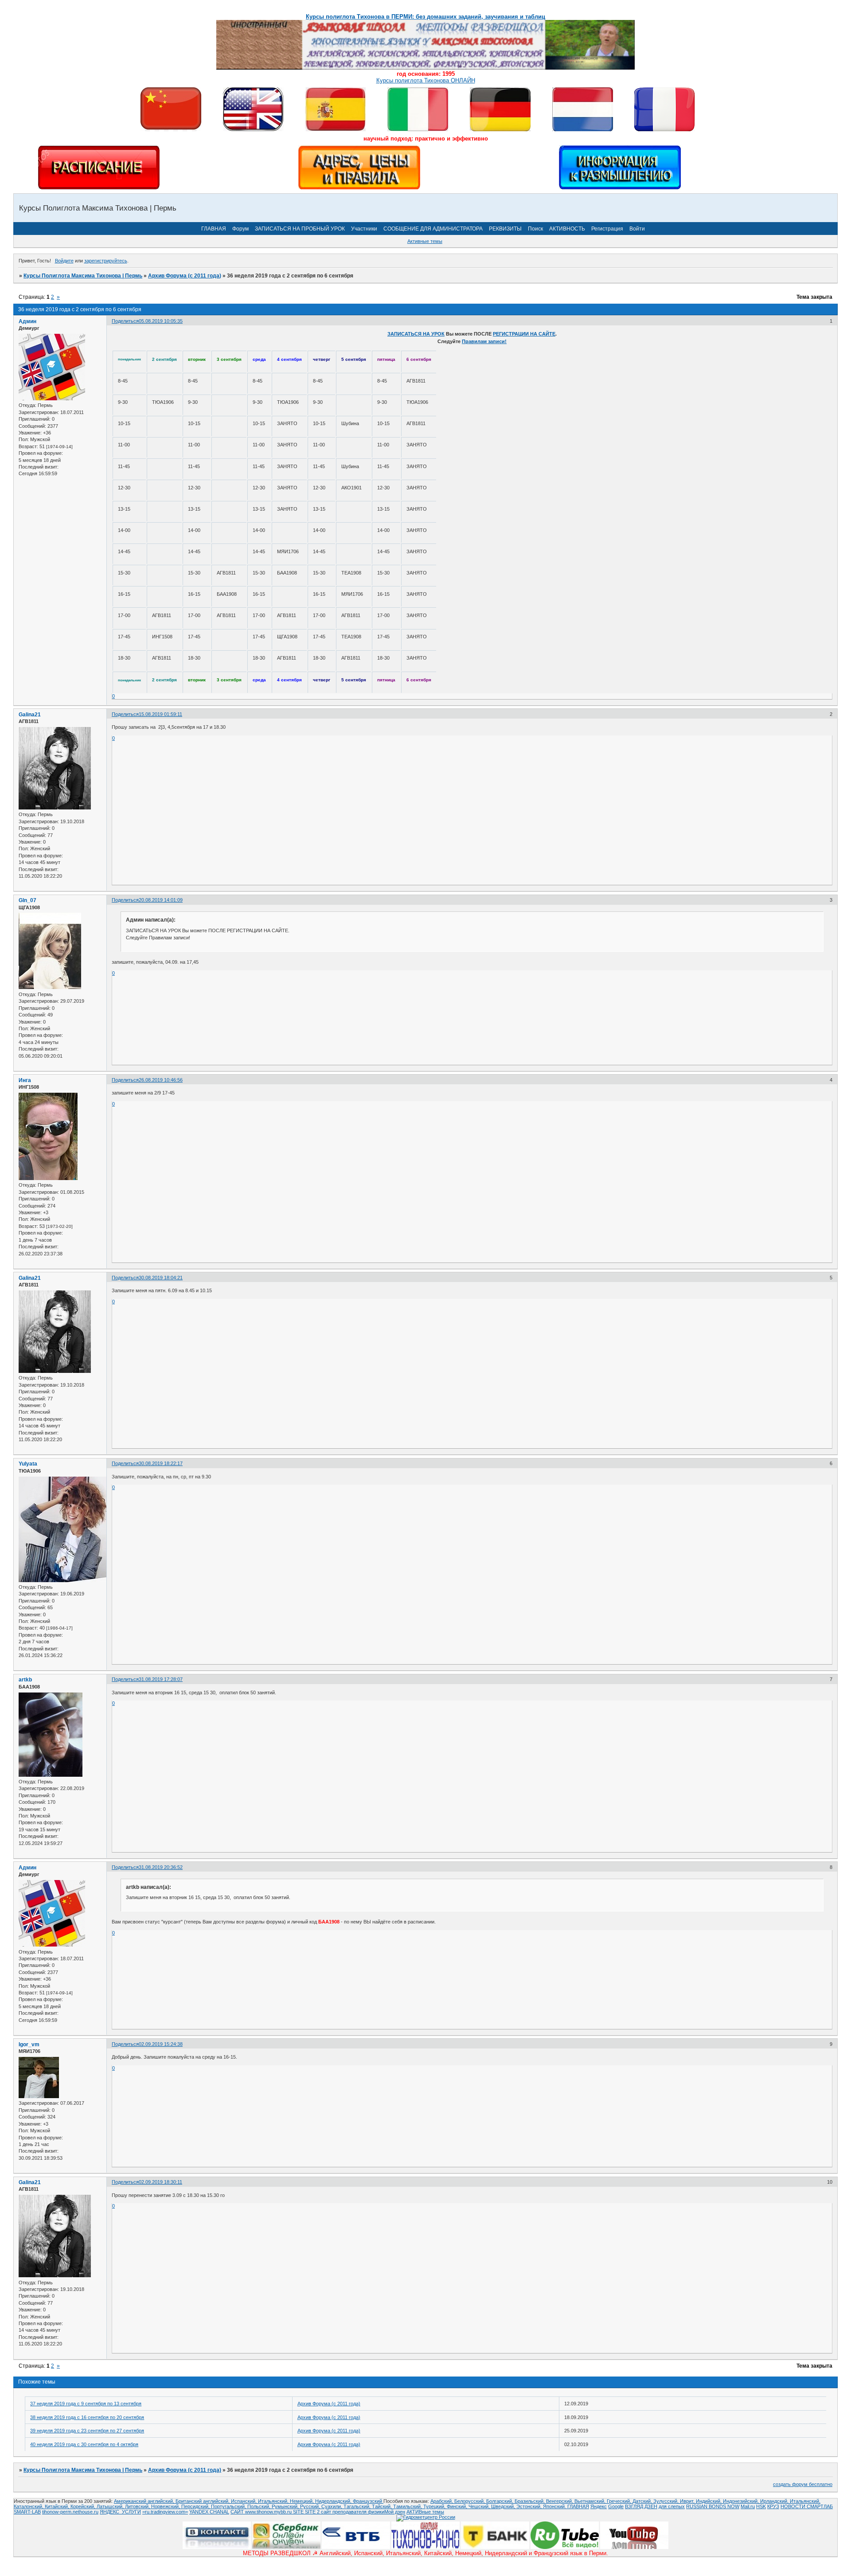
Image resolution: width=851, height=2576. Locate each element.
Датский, (643, 2501)
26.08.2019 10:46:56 (161, 1080)
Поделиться (125, 321)
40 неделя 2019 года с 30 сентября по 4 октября (84, 2444)
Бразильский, (530, 2501)
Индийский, (709, 2501)
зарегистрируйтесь (106, 261)
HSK (761, 2506)
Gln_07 (27, 900)
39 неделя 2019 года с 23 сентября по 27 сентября (87, 2431)
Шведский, (504, 2506)
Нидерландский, (334, 2501)
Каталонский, (29, 2506)
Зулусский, (667, 2501)
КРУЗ (773, 2506)
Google (616, 2506)
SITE (299, 2512)
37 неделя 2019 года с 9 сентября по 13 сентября (86, 2404)
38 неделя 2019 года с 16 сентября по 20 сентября (87, 2417)
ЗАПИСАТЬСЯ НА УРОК (416, 334)
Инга (25, 1080)
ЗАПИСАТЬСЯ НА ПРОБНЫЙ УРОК (300, 229)
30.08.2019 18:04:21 (161, 1278)
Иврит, (688, 2501)
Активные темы (425, 241)
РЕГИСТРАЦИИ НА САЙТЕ (524, 334)
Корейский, (84, 2506)
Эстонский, (530, 2506)
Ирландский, (775, 2501)
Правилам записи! (484, 341)
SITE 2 (312, 2512)
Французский (368, 2501)
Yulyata (28, 1464)
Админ (27, 321)
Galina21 (30, 715)
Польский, (260, 2506)
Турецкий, (435, 2506)
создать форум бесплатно (803, 2484)
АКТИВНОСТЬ (567, 229)
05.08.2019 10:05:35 (161, 321)
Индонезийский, (742, 2501)
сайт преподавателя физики (352, 2512)
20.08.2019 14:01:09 (161, 900)
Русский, (311, 2506)
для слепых (672, 2506)
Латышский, (111, 2506)
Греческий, (620, 2501)
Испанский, (244, 2501)
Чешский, (480, 2506)
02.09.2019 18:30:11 (160, 2182)
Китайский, (58, 2506)
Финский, (458, 2506)
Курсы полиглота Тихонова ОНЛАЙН (426, 80)
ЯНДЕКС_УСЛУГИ (120, 2512)
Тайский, (383, 2506)
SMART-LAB (27, 2512)
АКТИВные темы (425, 2512)
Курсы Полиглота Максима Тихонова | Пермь (83, 276)
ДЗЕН (651, 2506)
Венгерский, (560, 2501)
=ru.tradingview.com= (165, 2512)
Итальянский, (274, 2501)
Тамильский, (408, 2506)
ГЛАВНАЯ (214, 229)
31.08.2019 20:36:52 (161, 1867)
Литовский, (138, 2506)
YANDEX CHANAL (209, 2512)
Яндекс (599, 2506)
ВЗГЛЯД (634, 2506)
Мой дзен (395, 2512)
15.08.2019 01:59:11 (160, 714)
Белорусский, (470, 2501)
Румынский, (286, 2506)
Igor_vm (29, 2044)
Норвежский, (166, 2506)
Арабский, (442, 2501)
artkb (25, 1680)
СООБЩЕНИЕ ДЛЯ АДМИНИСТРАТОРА (433, 229)
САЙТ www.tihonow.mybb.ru (262, 2512)
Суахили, (332, 2506)
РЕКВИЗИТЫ (505, 229)
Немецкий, (303, 2501)
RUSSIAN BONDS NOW (713, 2506)
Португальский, (229, 2506)
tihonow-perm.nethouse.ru (70, 2512)
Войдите (64, 261)
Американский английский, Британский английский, (172, 2501)
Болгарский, (500, 2501)
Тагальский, (358, 2506)
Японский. (555, 2506)
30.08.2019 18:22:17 (161, 1463)
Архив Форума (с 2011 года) (185, 276)
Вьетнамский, (591, 2501)
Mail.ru (748, 2506)
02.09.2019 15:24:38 (161, 2044)
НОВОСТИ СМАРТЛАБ (807, 2506)
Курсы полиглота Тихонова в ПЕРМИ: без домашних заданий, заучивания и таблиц (425, 17)
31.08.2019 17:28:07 (161, 1679)
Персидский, (196, 2506)
